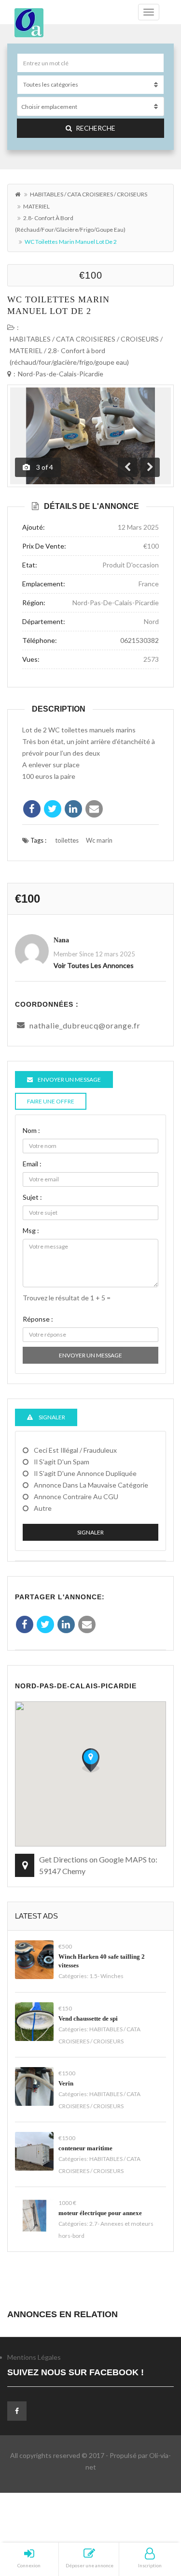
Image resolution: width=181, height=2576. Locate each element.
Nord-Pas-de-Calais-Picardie (61, 374)
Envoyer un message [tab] (69, 1080)
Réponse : (38, 1319)
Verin (66, 2083)
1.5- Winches (106, 1976)
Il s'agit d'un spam (62, 1462)
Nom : (31, 1130)
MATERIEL (36, 206)
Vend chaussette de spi (88, 2018)
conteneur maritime (85, 2148)
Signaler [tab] (51, 1417)
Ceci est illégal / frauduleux (75, 1450)
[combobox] (90, 106)
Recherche (96, 128)
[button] (91, 1760)
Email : (32, 1164)
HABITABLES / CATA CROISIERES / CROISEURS (89, 194)
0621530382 (139, 640)
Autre (43, 1508)
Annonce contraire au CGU (76, 1496)
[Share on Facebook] (32, 809)
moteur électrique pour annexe (100, 2213)
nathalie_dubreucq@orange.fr (85, 1025)
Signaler (90, 1532)
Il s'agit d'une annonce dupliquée (85, 1473)
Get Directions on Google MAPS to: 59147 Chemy (98, 1865)
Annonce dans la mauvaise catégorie (91, 1485)
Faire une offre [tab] (51, 1101)
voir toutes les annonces (94, 965)
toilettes (67, 840)
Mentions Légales (34, 2357)
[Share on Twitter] (53, 809)
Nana (61, 940)
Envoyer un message (90, 1355)
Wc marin (99, 840)
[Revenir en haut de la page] (150, 2516)
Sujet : (32, 1197)
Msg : (31, 1230)
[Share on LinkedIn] (73, 809)
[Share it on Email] (94, 809)
